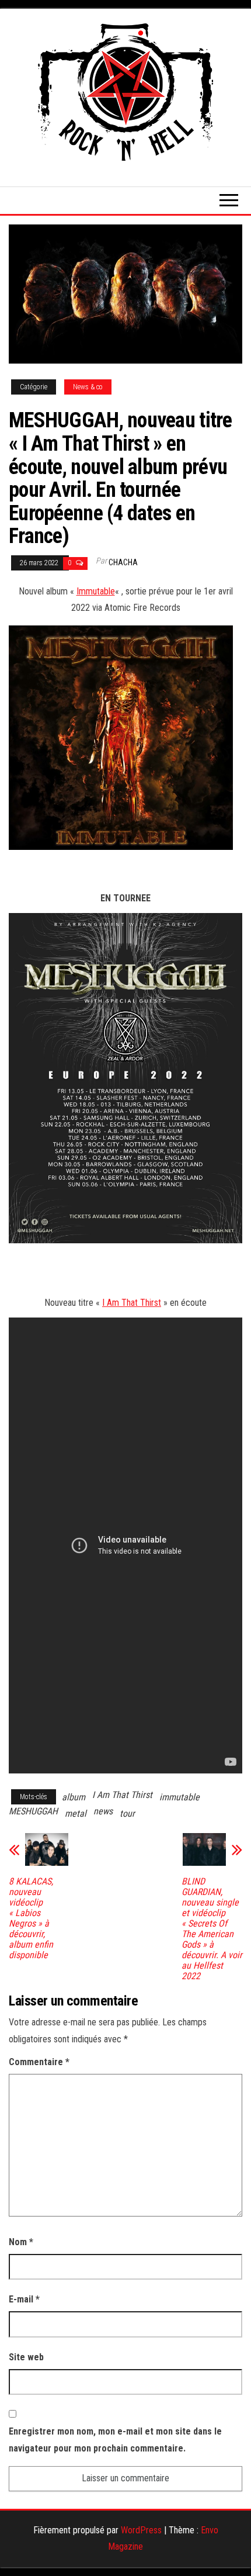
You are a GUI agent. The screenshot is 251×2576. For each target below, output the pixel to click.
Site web (26, 2357)
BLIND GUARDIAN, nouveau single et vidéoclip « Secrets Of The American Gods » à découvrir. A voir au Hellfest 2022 (212, 1929)
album (74, 1797)
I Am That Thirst (132, 1303)
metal (76, 1813)
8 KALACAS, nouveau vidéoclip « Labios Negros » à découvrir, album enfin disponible (31, 1918)
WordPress (141, 2530)
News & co (88, 387)
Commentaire (39, 2062)
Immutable (96, 591)
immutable (179, 1797)
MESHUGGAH (33, 1811)
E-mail (24, 2299)
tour (127, 1813)
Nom (21, 2242)
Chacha (123, 562)
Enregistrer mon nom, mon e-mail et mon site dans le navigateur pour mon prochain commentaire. (115, 2440)
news (103, 1811)
